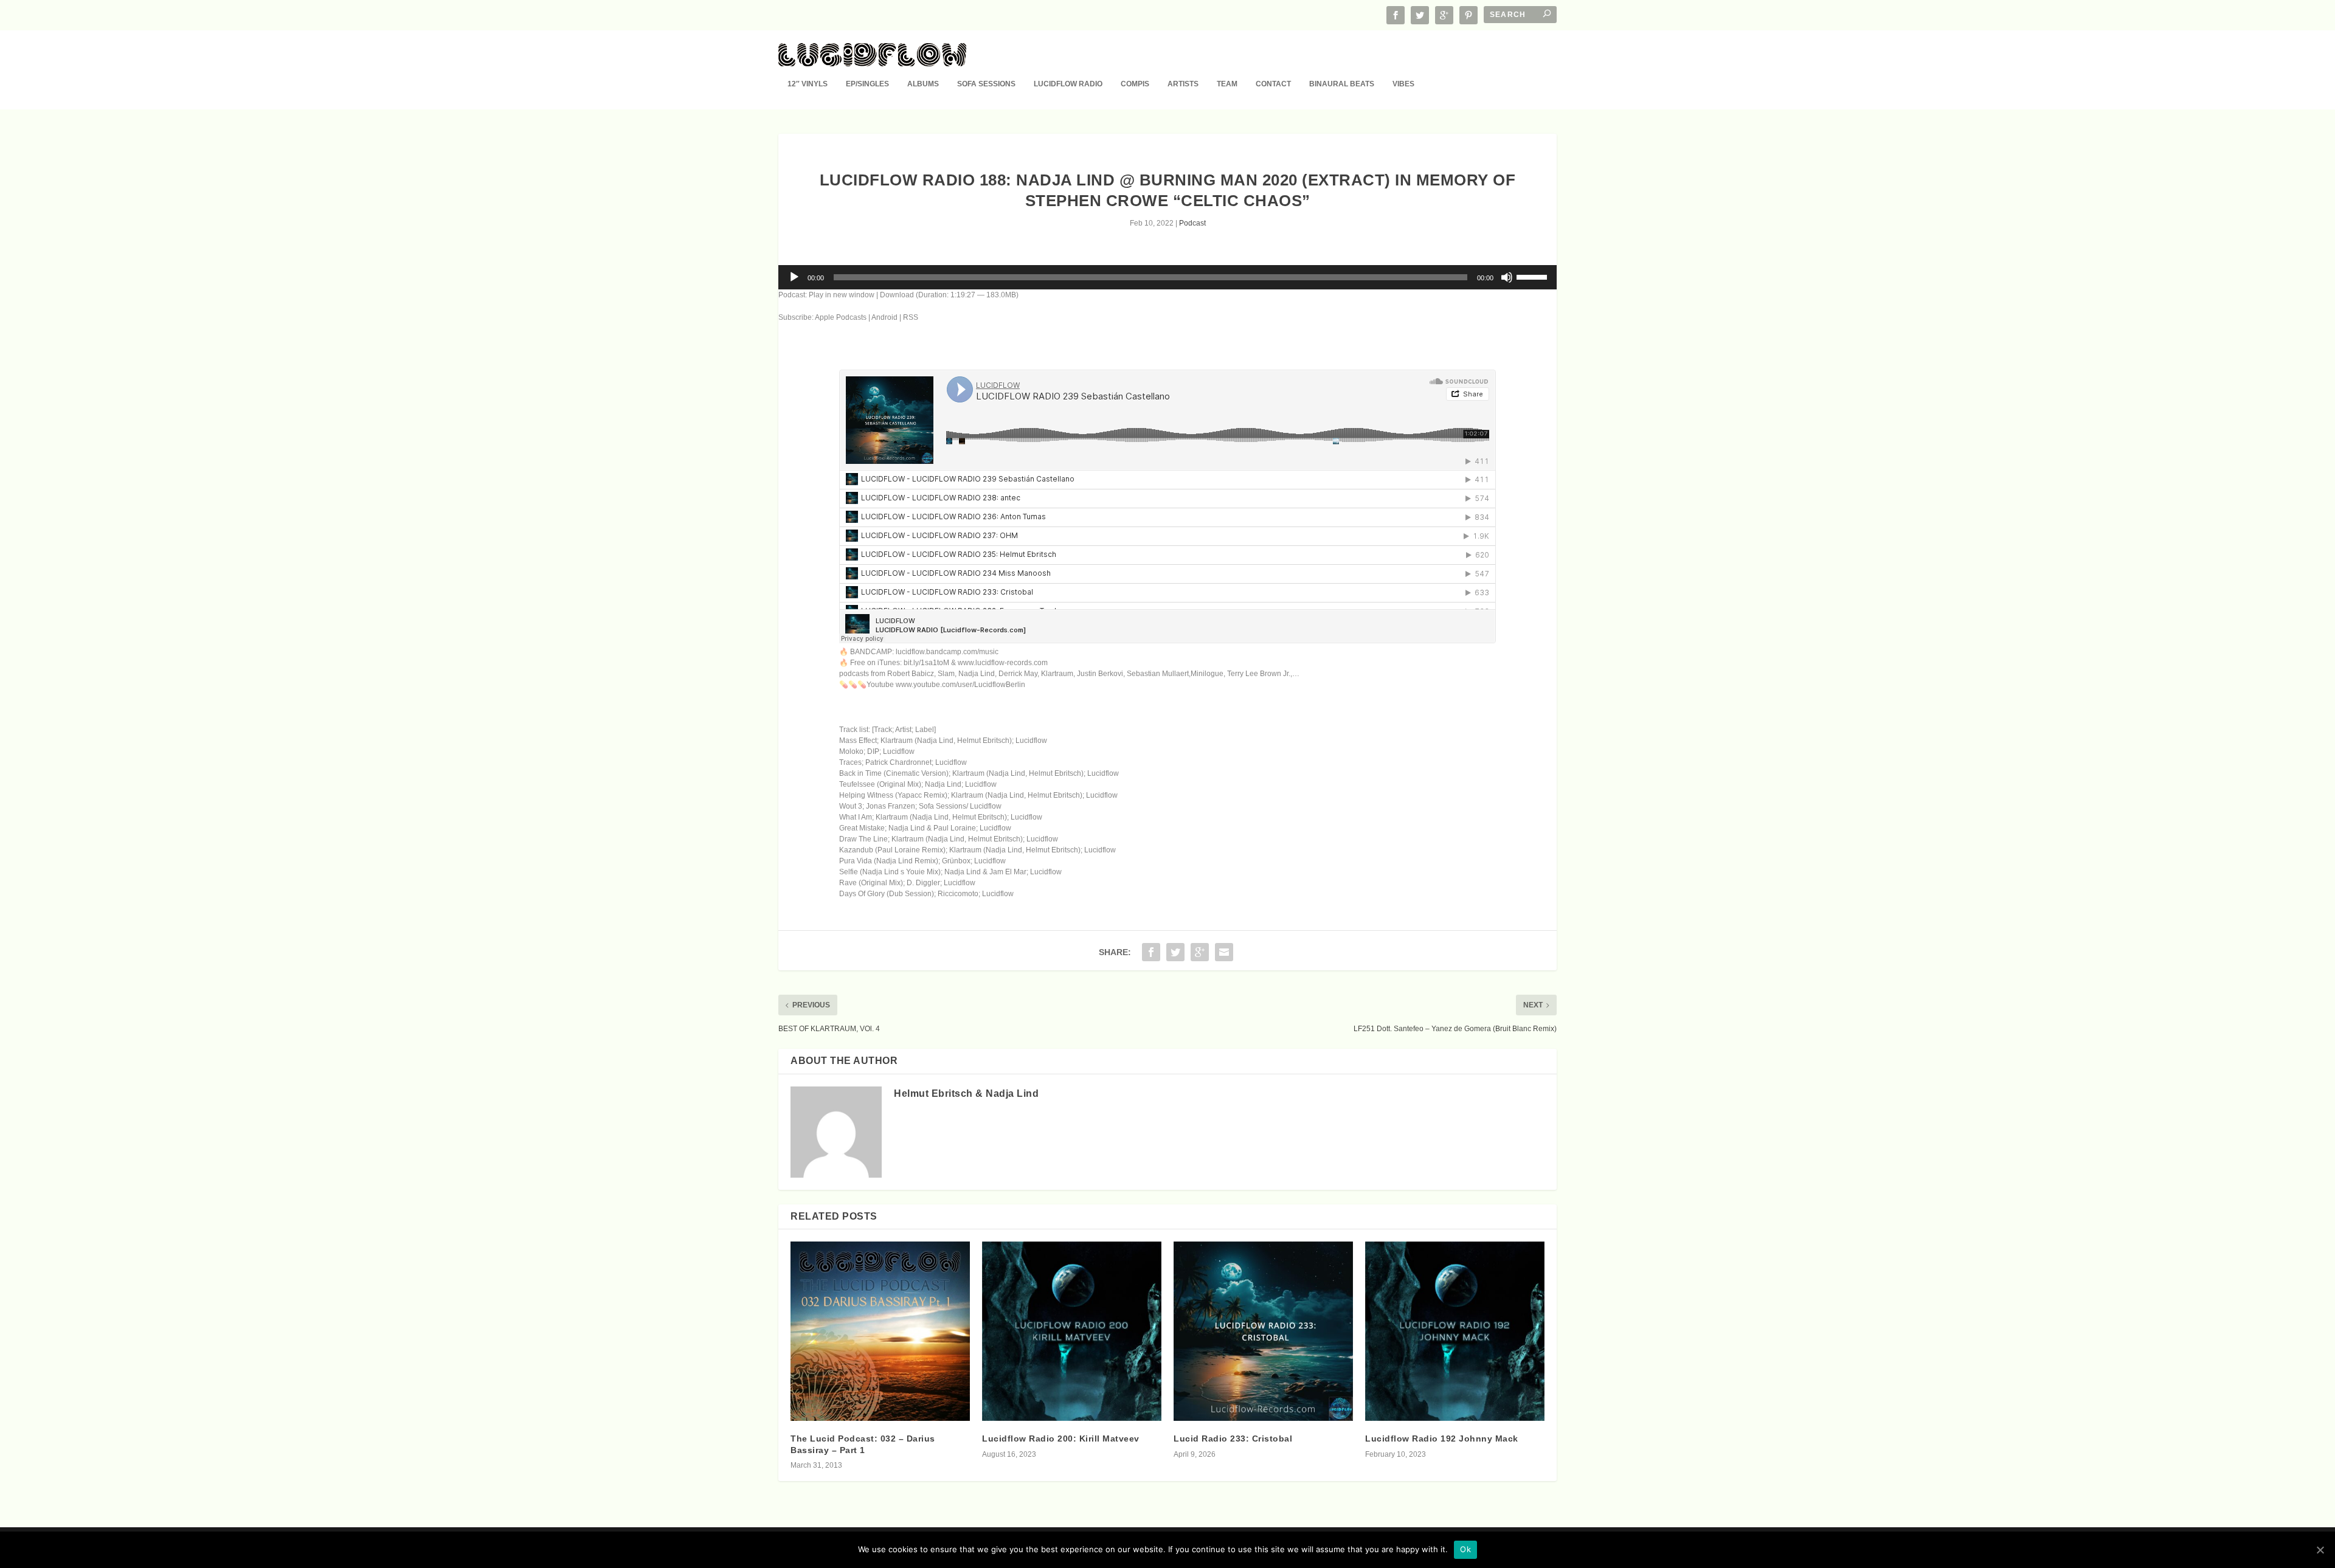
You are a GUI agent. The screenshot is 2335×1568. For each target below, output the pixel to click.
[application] (1167, 277)
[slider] (1534, 276)
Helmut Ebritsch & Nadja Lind (966, 1093)
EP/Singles (867, 84)
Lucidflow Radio (1068, 84)
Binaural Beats (1342, 84)
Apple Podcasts (841, 317)
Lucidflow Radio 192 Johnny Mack (1442, 1438)
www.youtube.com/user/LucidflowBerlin (960, 685)
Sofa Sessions (986, 84)
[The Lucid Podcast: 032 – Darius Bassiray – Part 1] (880, 1331)
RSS (911, 317)
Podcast (1192, 223)
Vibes (1403, 84)
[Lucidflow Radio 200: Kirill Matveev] (1072, 1331)
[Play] (794, 277)
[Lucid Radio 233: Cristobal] (1263, 1331)
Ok (1465, 1549)
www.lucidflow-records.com (1003, 663)
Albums (923, 84)
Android (884, 317)
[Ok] (2320, 1550)
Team (1227, 84)
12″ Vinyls (808, 84)
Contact (1273, 84)
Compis (1135, 84)
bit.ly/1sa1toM (926, 663)
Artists (1183, 84)
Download (897, 295)
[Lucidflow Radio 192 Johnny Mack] (1455, 1331)
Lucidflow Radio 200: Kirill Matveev (1061, 1438)
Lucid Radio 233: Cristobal (1233, 1438)
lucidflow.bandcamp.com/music (947, 652)
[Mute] (1507, 277)
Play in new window (842, 295)
